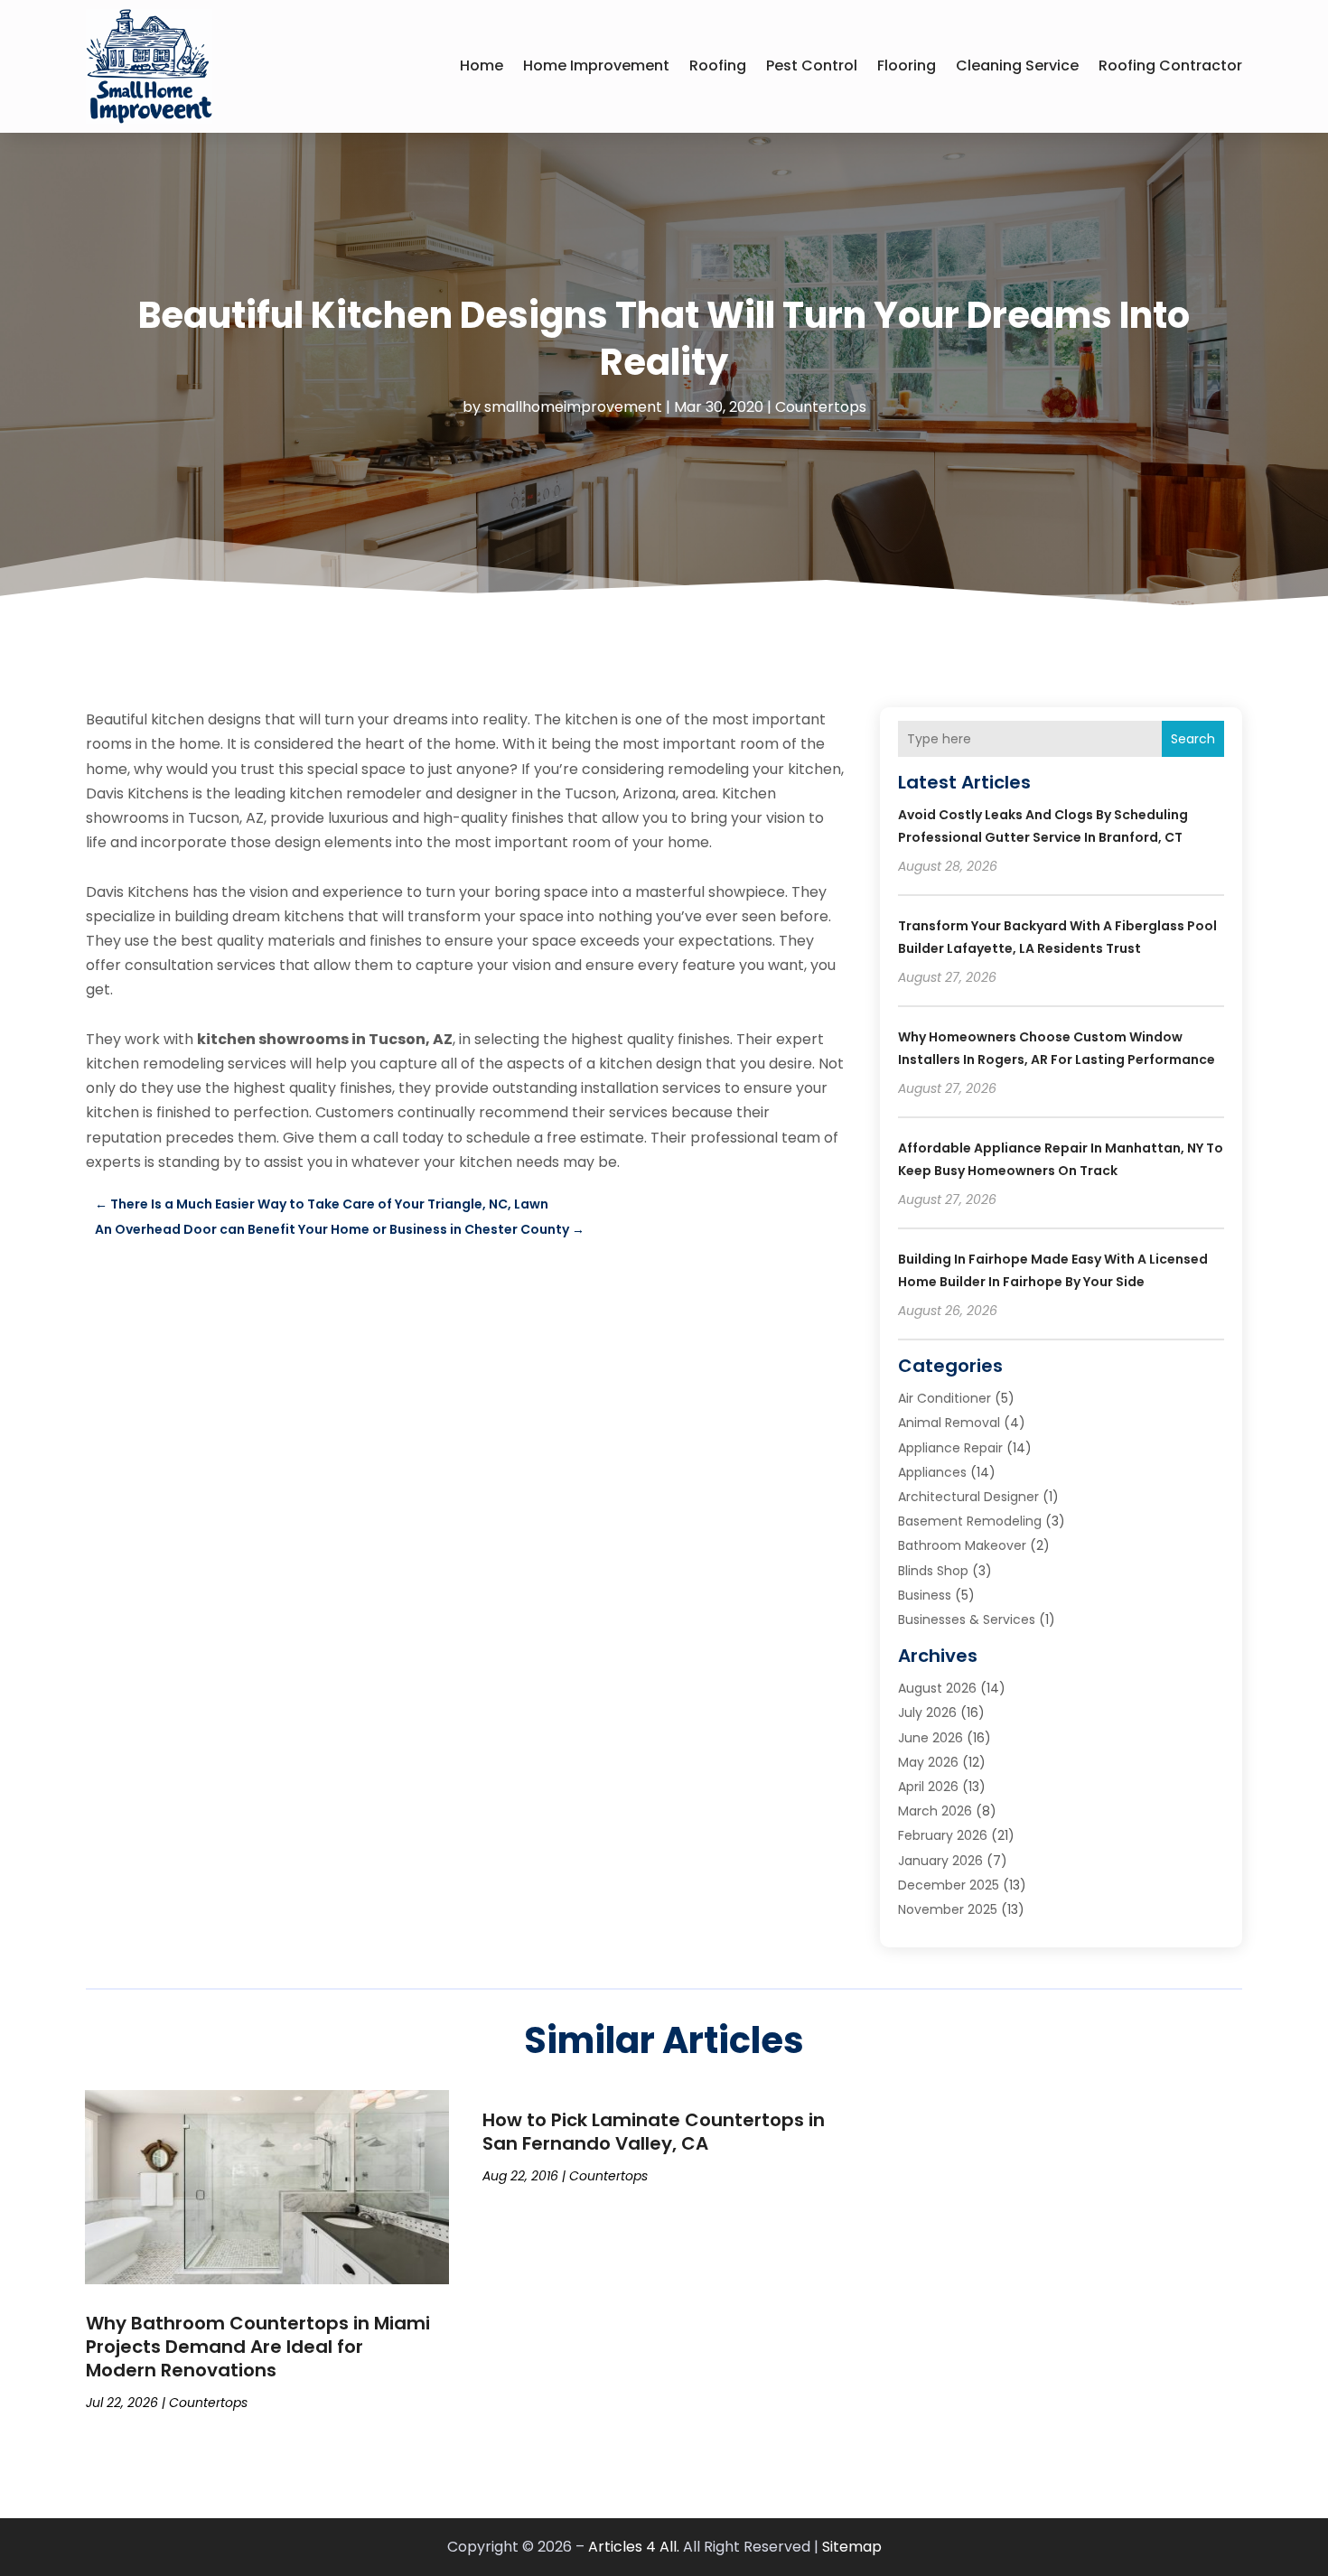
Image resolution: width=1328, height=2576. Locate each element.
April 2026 (928, 1787)
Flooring (907, 65)
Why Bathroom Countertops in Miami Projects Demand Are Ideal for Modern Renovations (258, 2347)
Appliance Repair (950, 1448)
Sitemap (852, 2547)
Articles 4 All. (634, 2547)
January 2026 (940, 1861)
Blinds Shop (933, 1571)
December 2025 (949, 1885)
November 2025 (948, 1909)
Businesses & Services (967, 1619)
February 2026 (943, 1835)
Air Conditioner (945, 1398)
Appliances (932, 1472)
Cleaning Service (1017, 65)
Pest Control (812, 65)
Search (1193, 739)
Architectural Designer (968, 1497)
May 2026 (928, 1762)
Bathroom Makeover (962, 1545)
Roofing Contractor (1170, 65)
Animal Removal (949, 1423)
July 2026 (927, 1713)
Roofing (718, 65)
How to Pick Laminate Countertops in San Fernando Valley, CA (654, 2132)
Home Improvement (596, 65)
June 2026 (931, 1738)
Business (925, 1595)
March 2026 (935, 1811)
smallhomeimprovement (573, 407)
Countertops (821, 407)
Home (482, 65)
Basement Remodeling (970, 1521)
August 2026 (937, 1688)
